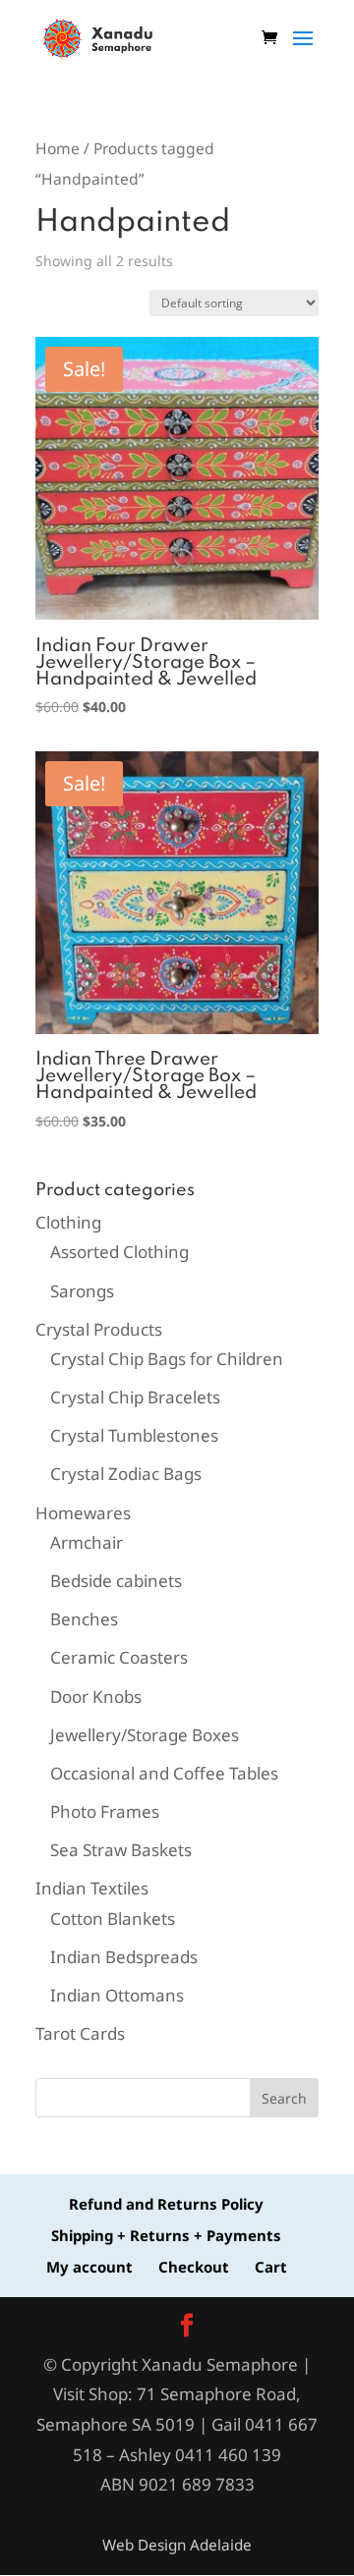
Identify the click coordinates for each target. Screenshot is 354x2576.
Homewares (83, 1513)
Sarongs (82, 1291)
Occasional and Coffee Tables (164, 1773)
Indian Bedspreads (124, 1957)
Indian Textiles (92, 1888)
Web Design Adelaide (177, 2545)
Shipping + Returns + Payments (166, 2235)
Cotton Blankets (113, 1918)
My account (89, 2267)
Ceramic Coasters (119, 1657)
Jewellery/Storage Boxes (145, 1735)
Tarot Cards (80, 2033)
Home (58, 148)
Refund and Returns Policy (166, 2204)
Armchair (87, 1542)
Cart (271, 2267)
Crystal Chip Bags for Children (167, 1359)
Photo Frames (105, 1811)
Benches (84, 1619)
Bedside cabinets (116, 1581)
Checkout (194, 2267)
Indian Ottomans (117, 1995)
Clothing (68, 1222)
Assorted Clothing (119, 1252)
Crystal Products (99, 1329)
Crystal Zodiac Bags (126, 1474)
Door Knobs (96, 1697)
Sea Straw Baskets (121, 1850)
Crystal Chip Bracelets (135, 1397)
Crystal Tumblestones (134, 1435)
